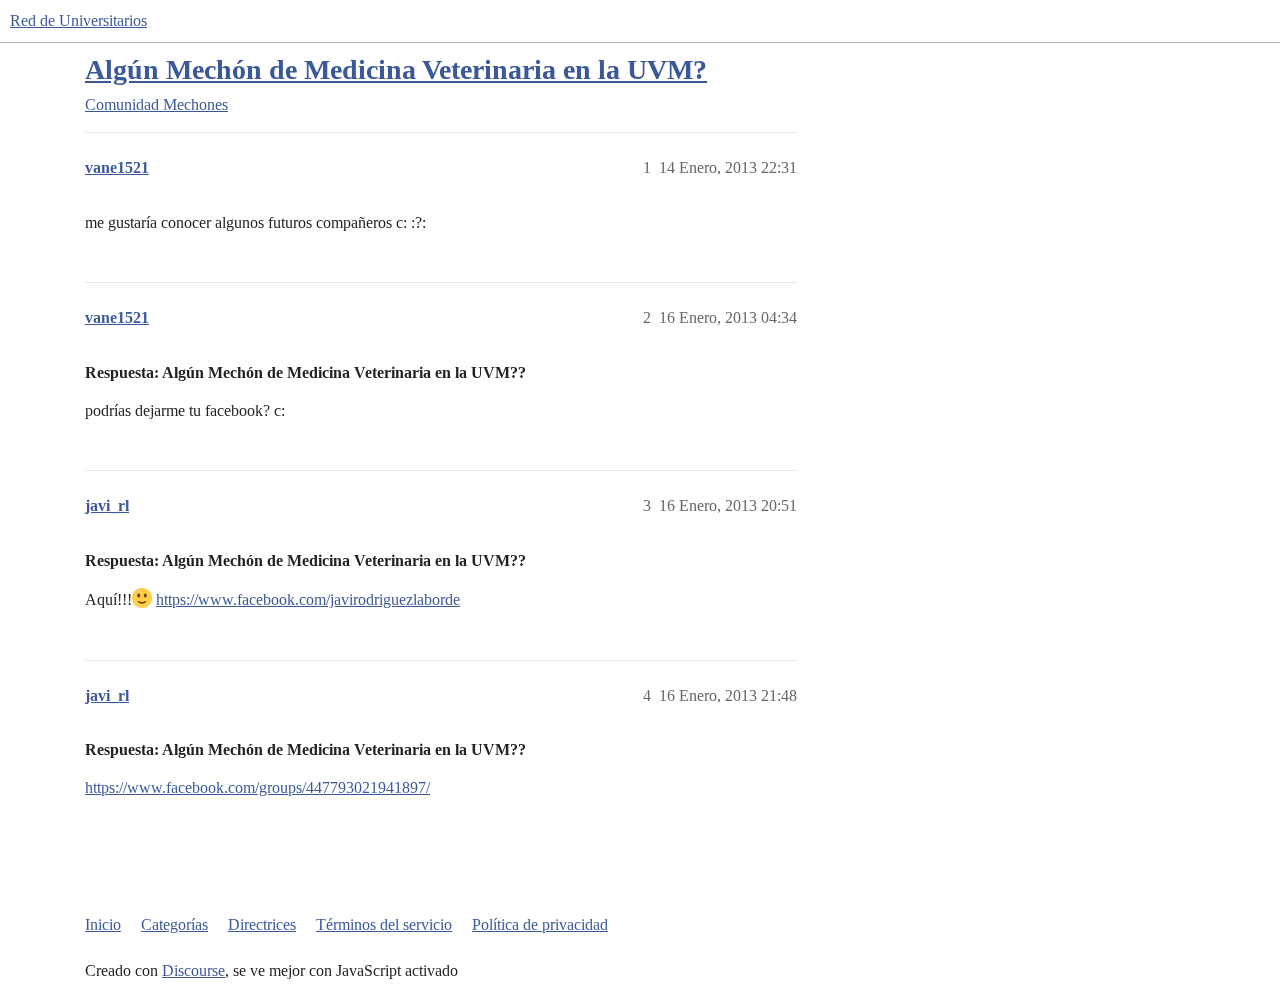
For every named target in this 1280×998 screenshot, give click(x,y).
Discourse (193, 970)
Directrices (262, 924)
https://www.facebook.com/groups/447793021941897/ (257, 787)
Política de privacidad (540, 924)
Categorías (174, 924)
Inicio (103, 924)
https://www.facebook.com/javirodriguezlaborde (308, 599)
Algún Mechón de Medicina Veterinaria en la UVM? (396, 69)
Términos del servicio (384, 924)
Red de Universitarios (78, 20)
